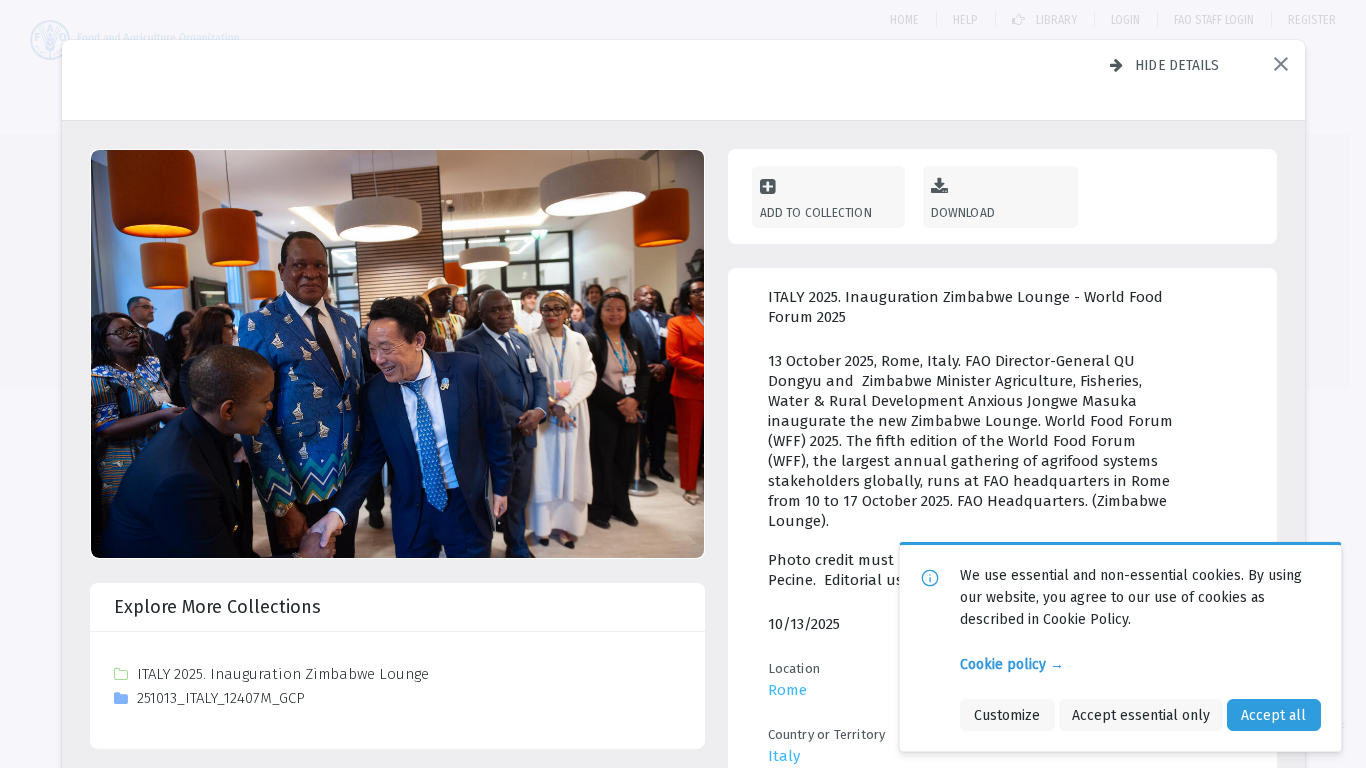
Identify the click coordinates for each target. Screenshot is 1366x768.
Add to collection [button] (816, 212)
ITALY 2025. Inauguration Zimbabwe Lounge (283, 674)
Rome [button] (787, 690)
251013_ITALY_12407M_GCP (221, 698)
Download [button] (963, 212)
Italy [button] (784, 756)
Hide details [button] (1177, 65)
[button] (1281, 64)
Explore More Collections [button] (217, 607)
